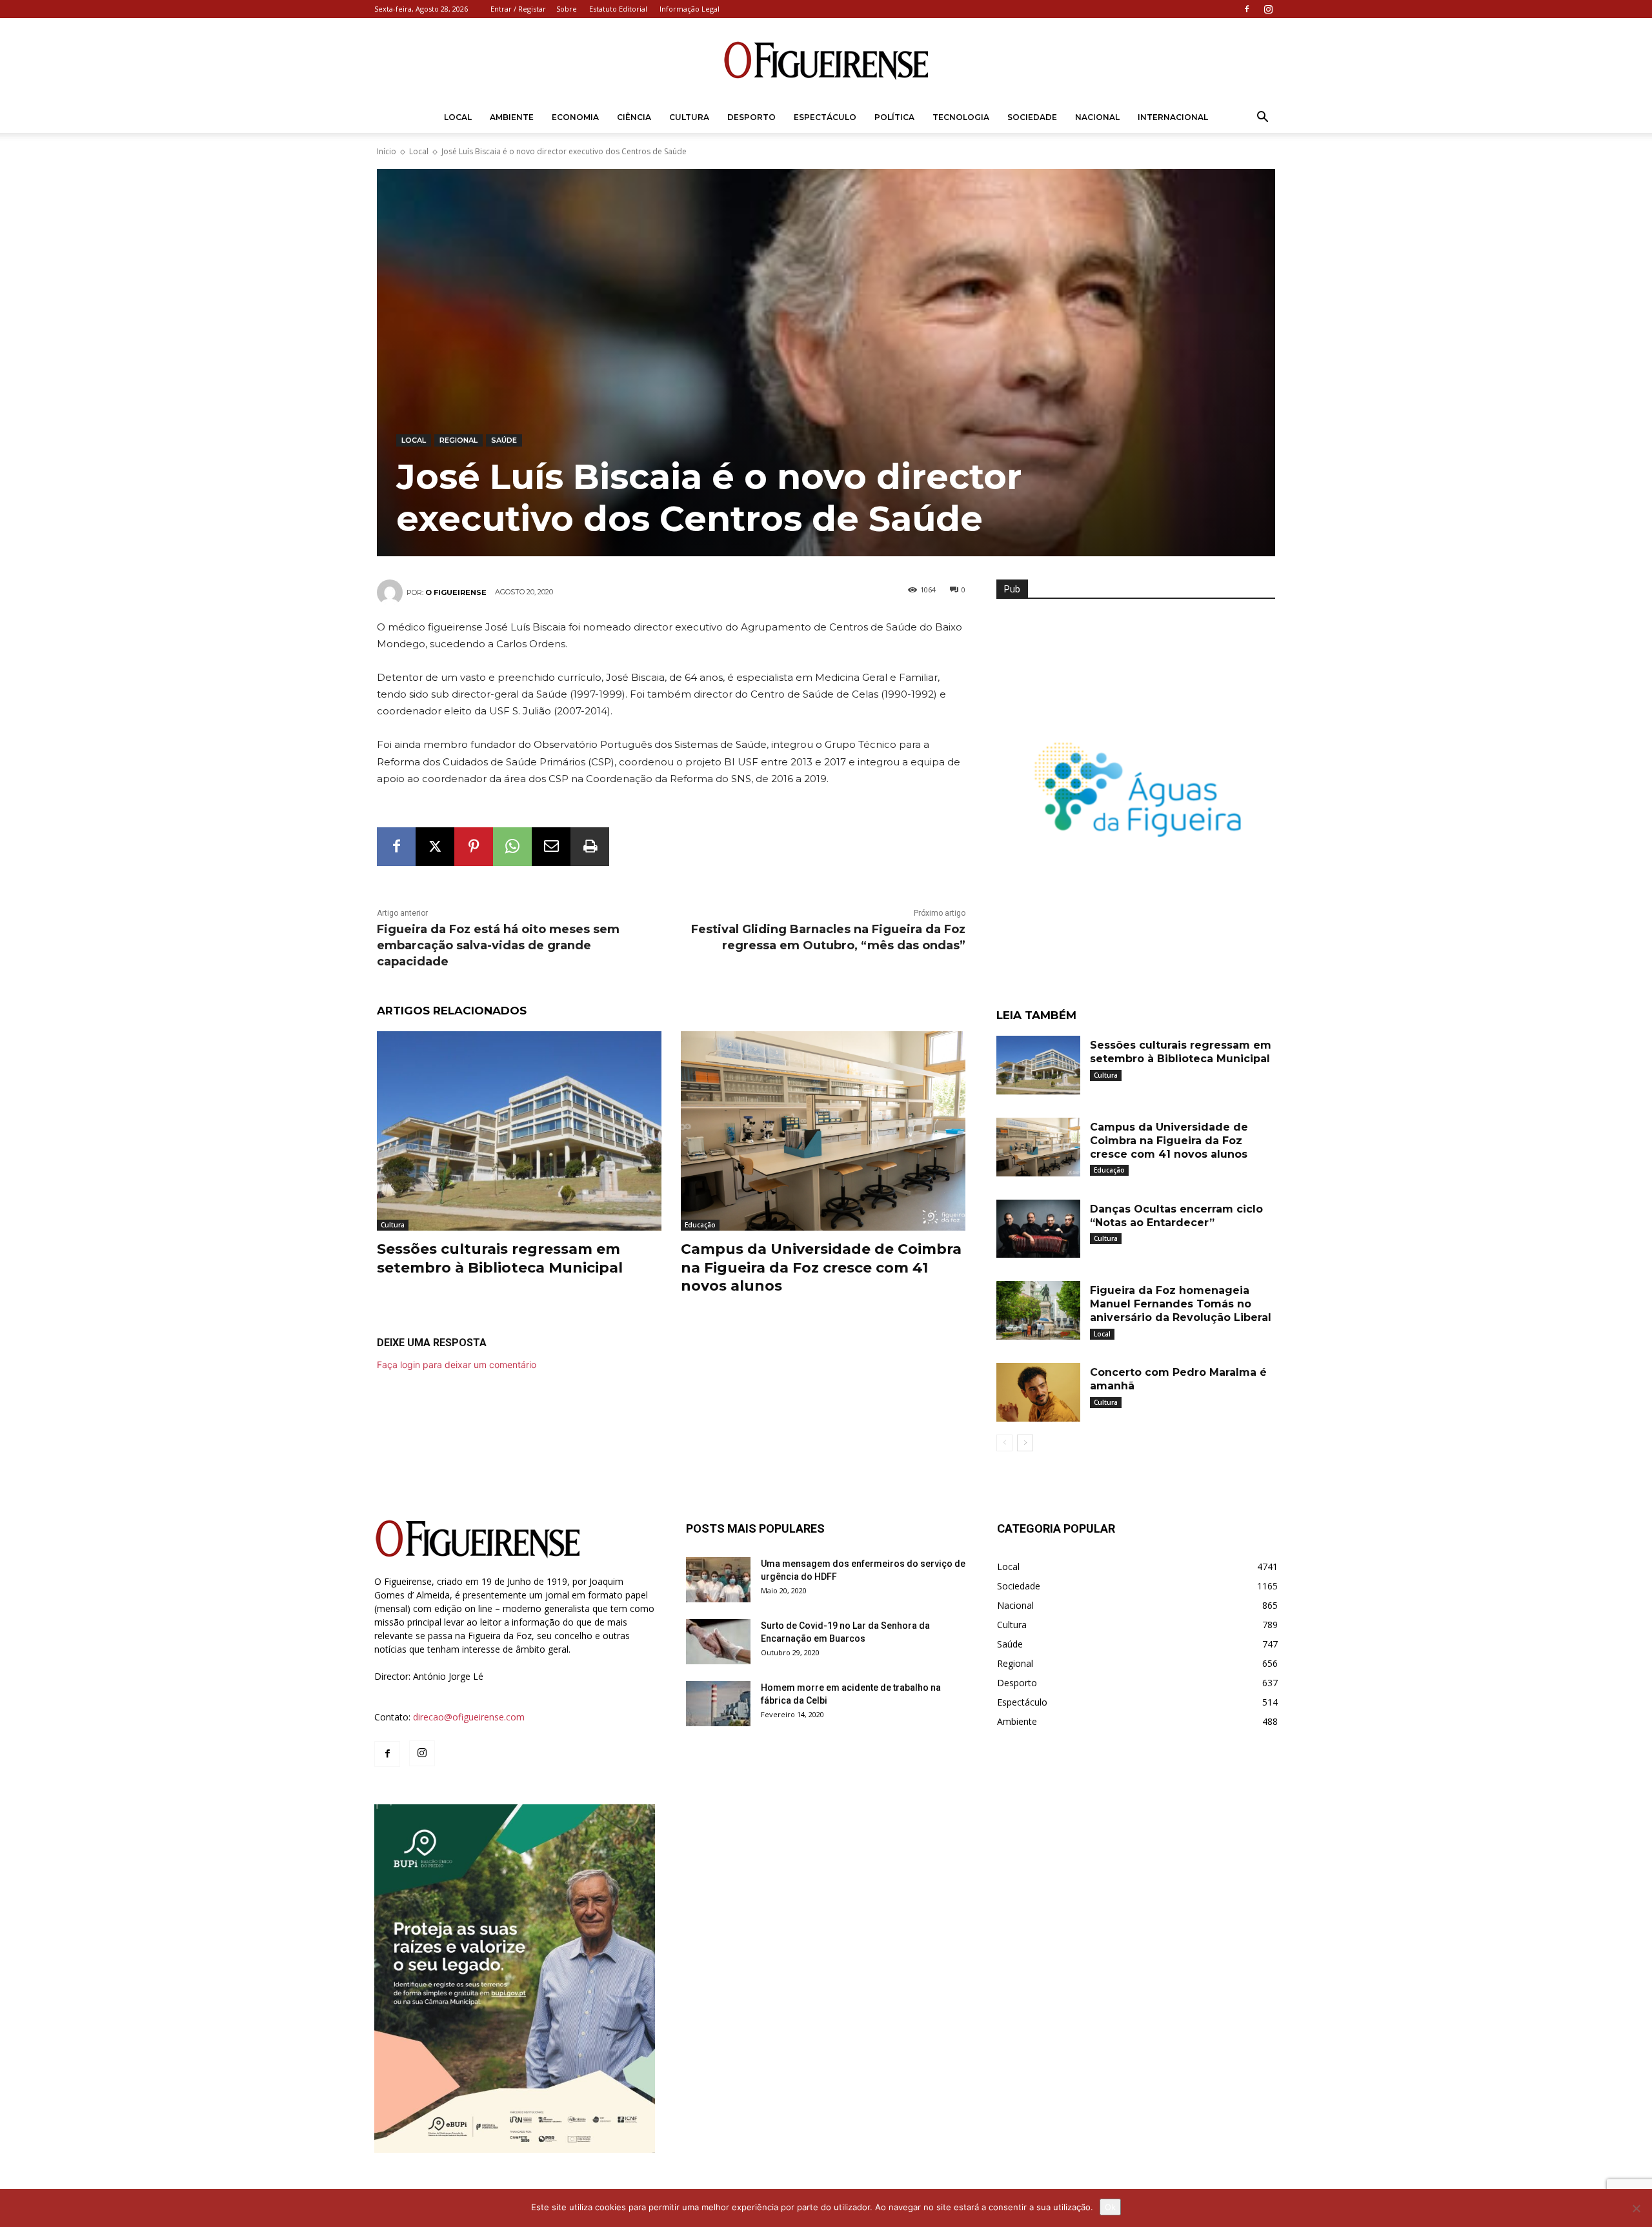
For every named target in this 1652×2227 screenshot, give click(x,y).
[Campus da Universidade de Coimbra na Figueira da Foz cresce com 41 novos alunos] (823, 1131)
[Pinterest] (474, 847)
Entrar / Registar (518, 9)
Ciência (634, 117)
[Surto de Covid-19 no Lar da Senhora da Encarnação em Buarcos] (718, 1642)
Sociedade (1032, 117)
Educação (700, 1225)
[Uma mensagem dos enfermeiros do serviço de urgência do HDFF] (718, 1580)
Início (387, 151)
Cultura (689, 117)
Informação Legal (690, 9)
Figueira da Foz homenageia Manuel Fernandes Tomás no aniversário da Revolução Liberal (1181, 1304)
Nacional (1097, 117)
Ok (1110, 2207)
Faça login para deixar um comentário (457, 1365)
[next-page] (1025, 1443)
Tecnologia (961, 117)
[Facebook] (1247, 9)
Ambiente (512, 117)
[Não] (1636, 2208)
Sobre (567, 9)
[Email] (551, 847)
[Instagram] (1268, 9)
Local (458, 117)
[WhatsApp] (512, 847)
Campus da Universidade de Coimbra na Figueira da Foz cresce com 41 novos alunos (821, 1267)
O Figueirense (456, 592)
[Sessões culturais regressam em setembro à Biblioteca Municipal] (519, 1131)
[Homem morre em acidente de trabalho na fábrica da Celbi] (718, 1704)
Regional (458, 440)
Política (894, 117)
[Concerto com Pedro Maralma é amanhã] (1038, 1392)
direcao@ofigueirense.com (469, 1717)
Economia (575, 117)
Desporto (751, 117)
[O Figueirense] (826, 61)
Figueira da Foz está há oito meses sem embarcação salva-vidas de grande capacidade (498, 945)
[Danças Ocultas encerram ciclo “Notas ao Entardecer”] (1038, 1229)
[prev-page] (1004, 1443)
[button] (1262, 118)
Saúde (504, 440)
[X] (435, 847)
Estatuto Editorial (618, 9)
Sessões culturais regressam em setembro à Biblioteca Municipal (500, 1258)
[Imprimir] (590, 847)
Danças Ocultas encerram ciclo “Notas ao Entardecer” (1176, 1216)
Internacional (1173, 117)
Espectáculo (825, 117)
